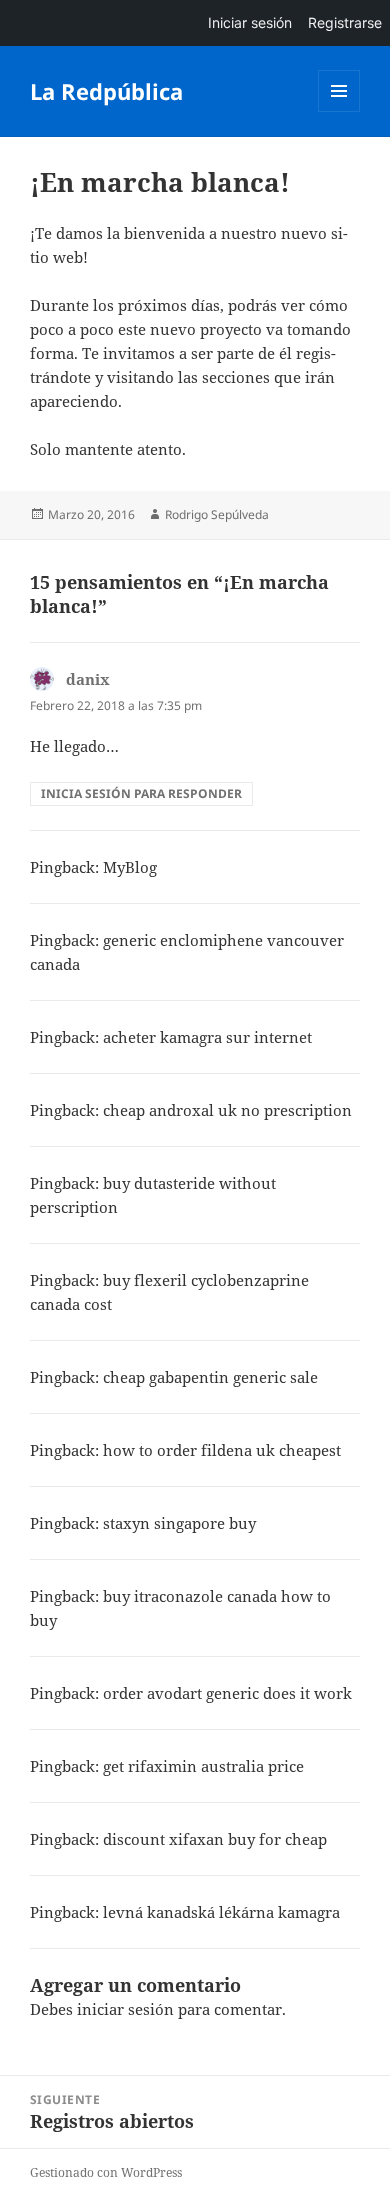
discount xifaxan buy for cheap (215, 1839)
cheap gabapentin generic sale (210, 1377)
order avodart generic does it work (227, 1693)
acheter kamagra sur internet (207, 1037)
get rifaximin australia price (203, 1766)
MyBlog (130, 867)
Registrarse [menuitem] (345, 22)
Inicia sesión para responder (141, 793)
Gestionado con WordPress (106, 2172)
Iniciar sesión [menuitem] (250, 22)
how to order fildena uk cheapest (222, 1450)
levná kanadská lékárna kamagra (221, 1912)
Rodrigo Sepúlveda (217, 514)
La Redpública (106, 91)
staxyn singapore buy (179, 1523)
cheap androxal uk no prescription (227, 1110)
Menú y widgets (339, 111)
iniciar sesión (125, 2009)
